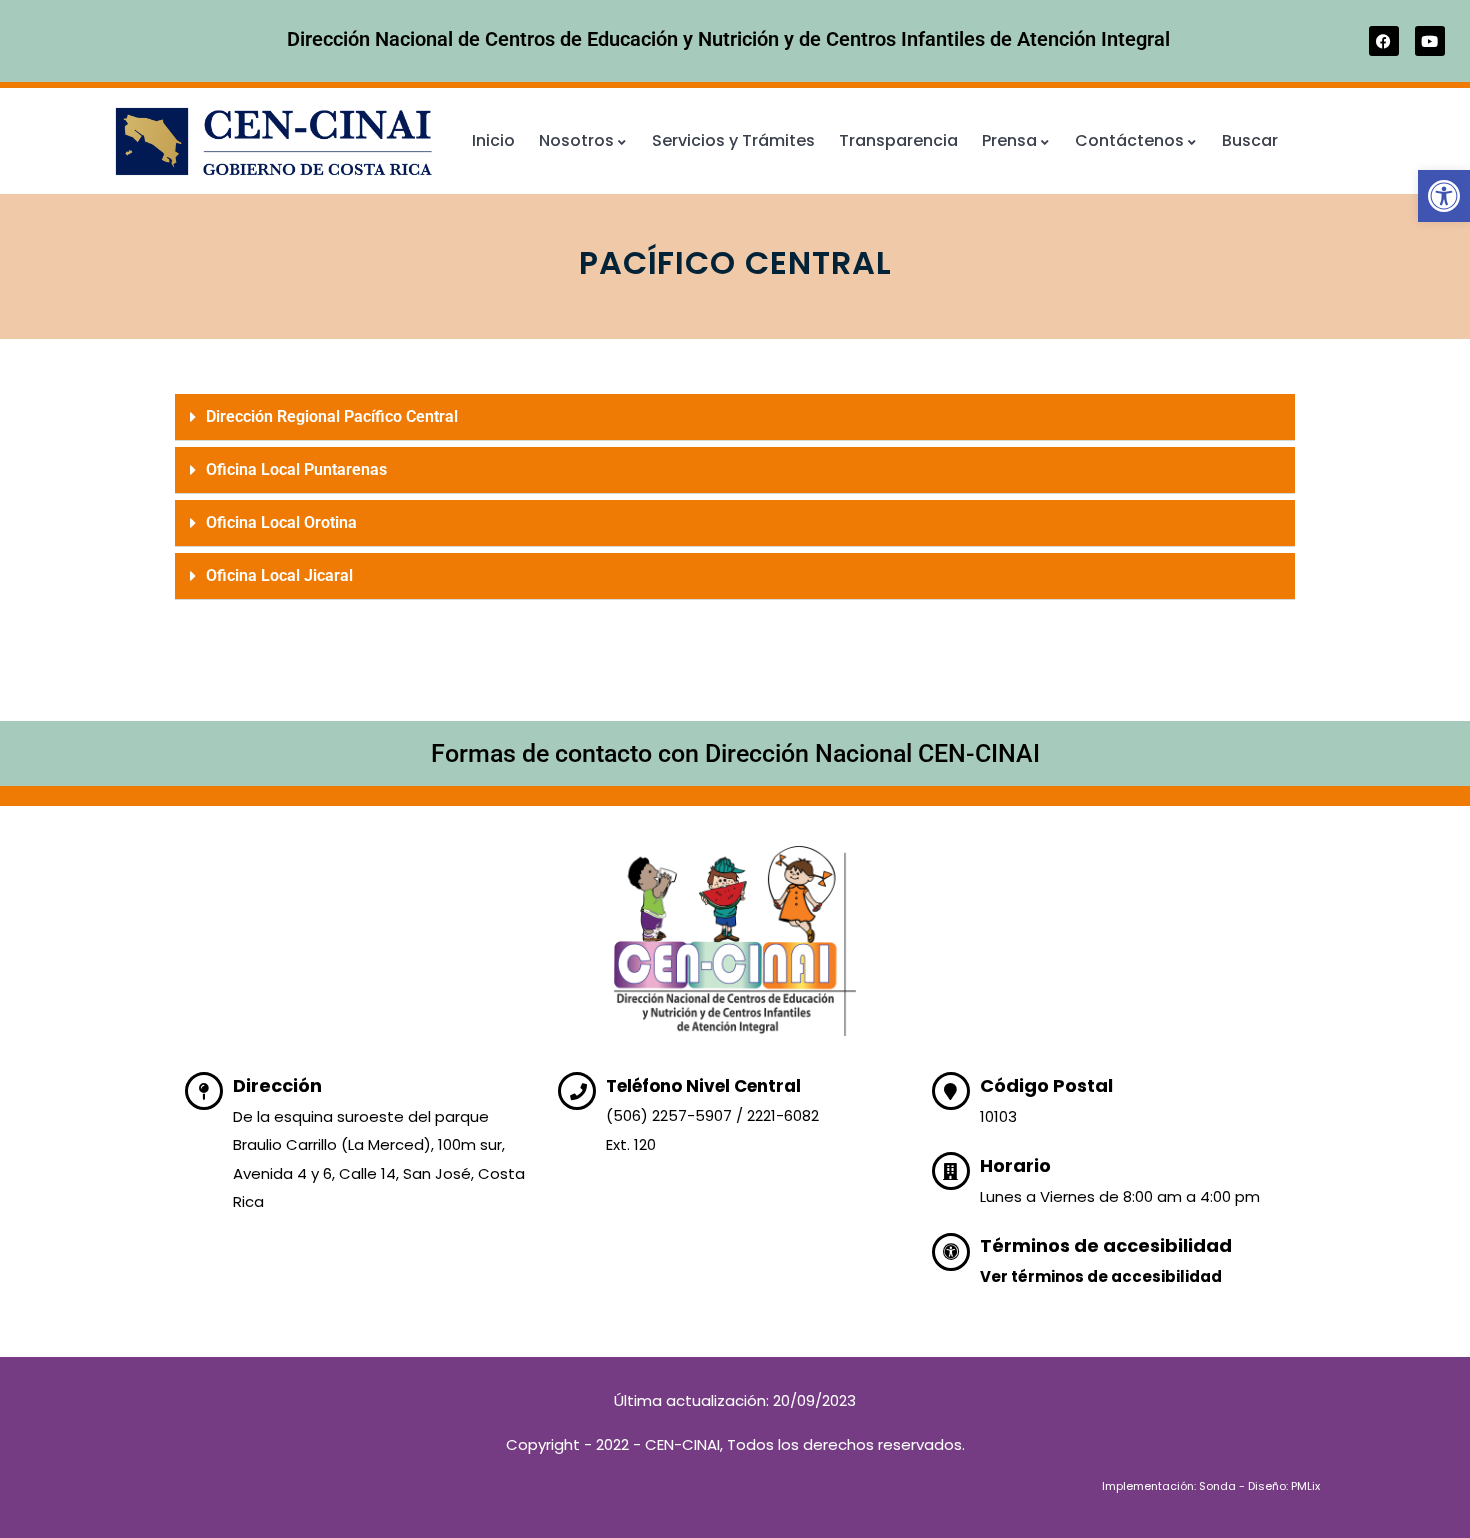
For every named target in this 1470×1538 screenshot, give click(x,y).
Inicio (493, 140)
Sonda (1217, 1486)
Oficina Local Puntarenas (296, 469)
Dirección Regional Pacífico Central (332, 416)
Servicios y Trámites (733, 140)
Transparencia (898, 140)
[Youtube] (1430, 41)
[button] (1444, 196)
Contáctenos (1129, 140)
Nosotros (576, 140)
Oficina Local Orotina (281, 522)
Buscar (1250, 140)
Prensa (1009, 140)
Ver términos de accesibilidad (1101, 1276)
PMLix (1305, 1486)
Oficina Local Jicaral (279, 575)
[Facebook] (1384, 41)
